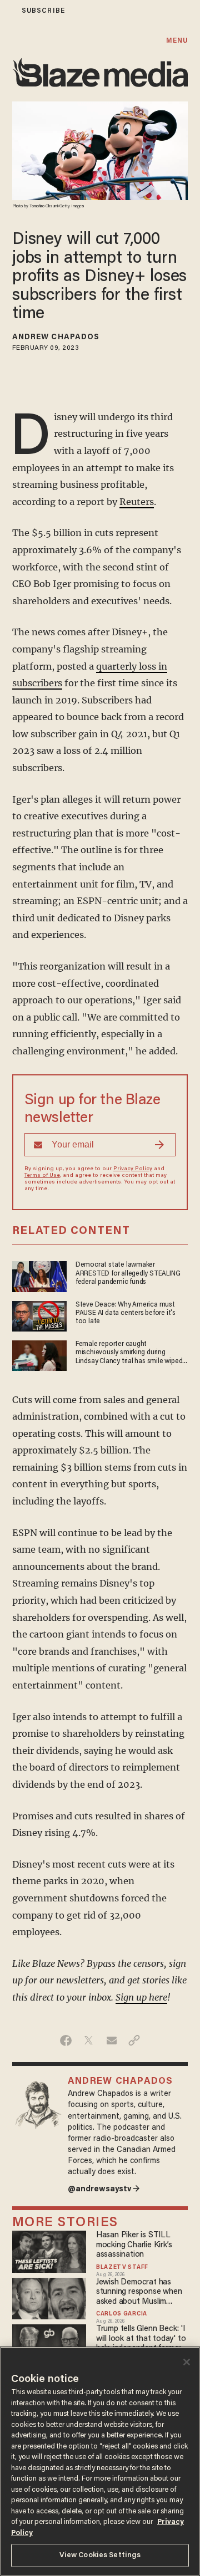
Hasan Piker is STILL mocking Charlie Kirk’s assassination (134, 2245)
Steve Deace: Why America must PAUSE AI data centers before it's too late (126, 1313)
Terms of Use (42, 1176)
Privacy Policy (133, 1169)
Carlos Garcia (122, 2314)
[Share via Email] (111, 2041)
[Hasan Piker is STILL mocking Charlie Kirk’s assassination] (49, 2250)
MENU (177, 41)
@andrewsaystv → (104, 2189)
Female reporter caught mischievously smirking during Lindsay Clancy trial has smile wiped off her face (129, 1353)
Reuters (137, 502)
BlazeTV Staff (122, 2268)
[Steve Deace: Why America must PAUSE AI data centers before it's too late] (39, 1315)
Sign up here (141, 1997)
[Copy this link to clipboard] (134, 2041)
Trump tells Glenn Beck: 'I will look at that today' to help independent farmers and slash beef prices (141, 2339)
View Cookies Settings (100, 2555)
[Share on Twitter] (89, 2041)
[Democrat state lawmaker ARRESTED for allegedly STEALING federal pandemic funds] (39, 1275)
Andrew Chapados (56, 338)
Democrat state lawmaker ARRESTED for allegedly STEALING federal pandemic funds (128, 1274)
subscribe (43, 11)
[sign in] (7, 11)
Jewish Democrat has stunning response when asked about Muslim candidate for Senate (139, 2292)
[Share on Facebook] (66, 2041)
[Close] (187, 2362)
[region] (100, 2461)
